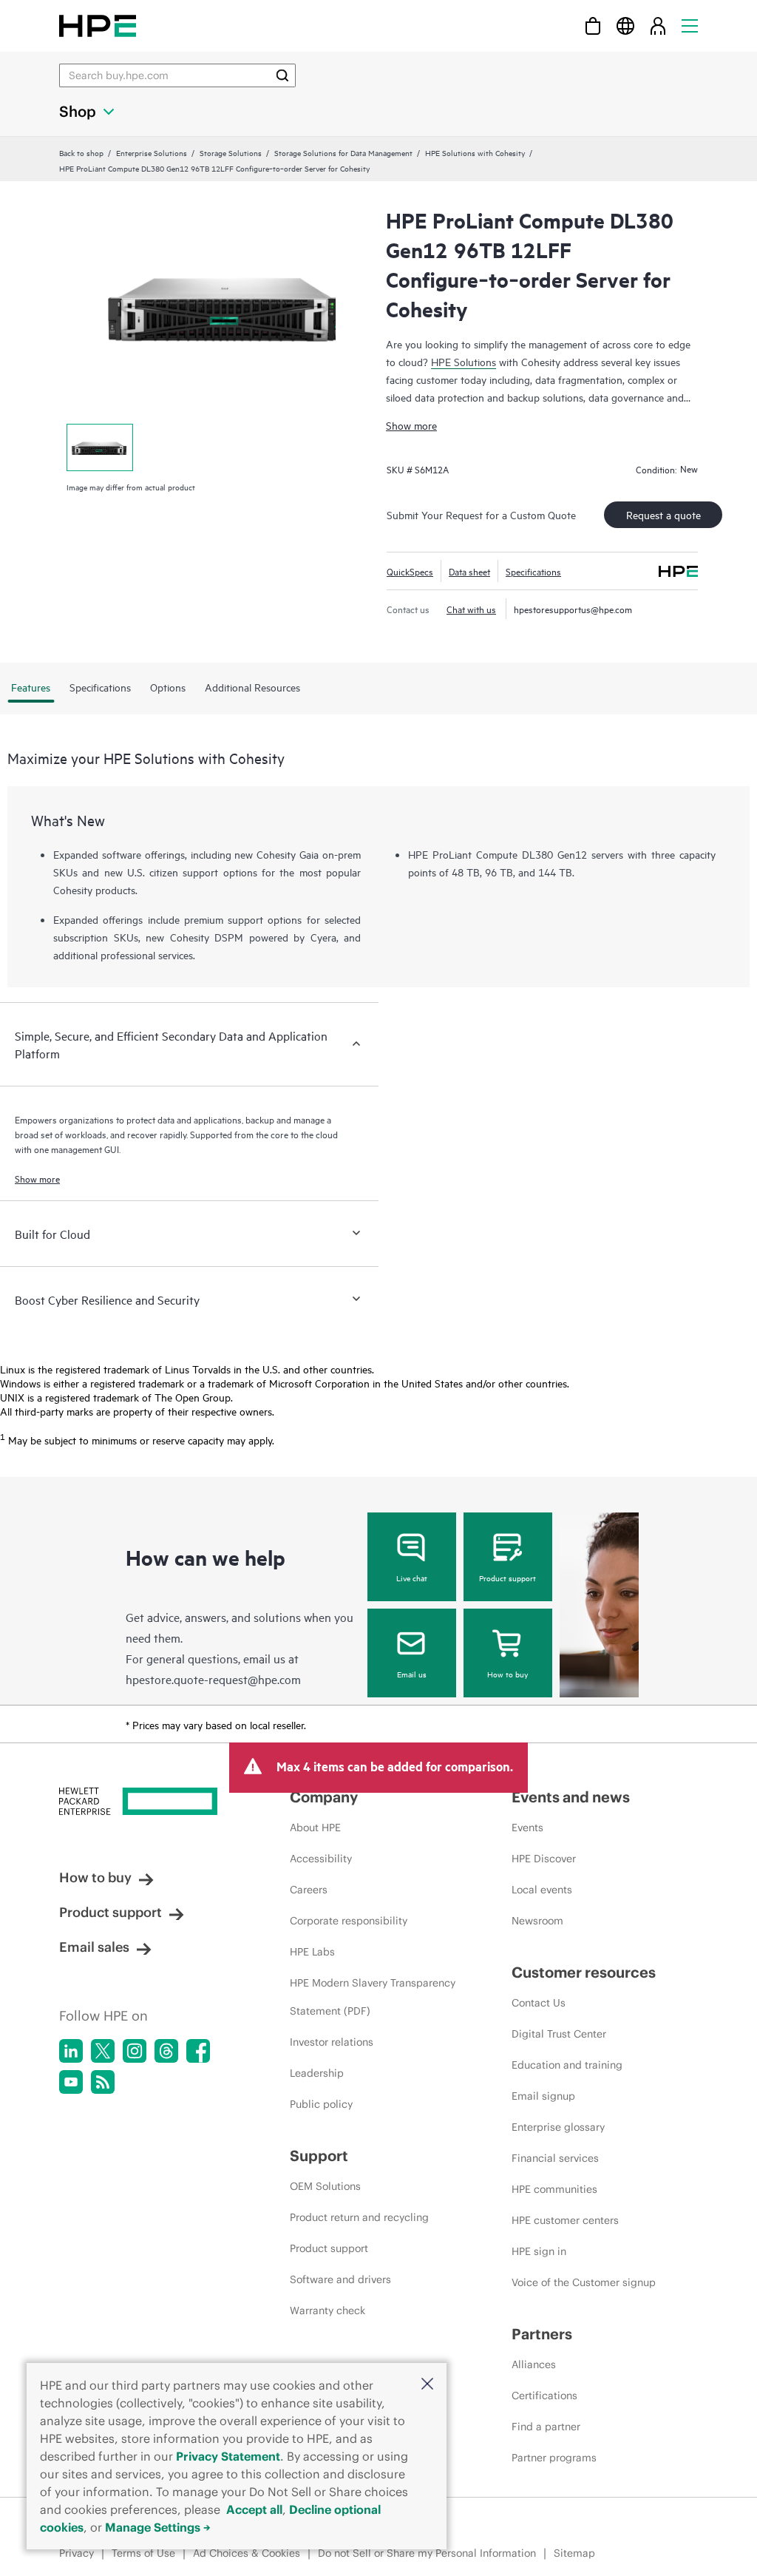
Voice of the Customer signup (584, 2282)
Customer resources (584, 1972)
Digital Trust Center (559, 2034)
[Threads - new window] (166, 2051)
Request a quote (663, 514)
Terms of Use (143, 2553)
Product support (508, 1578)
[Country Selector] (625, 26)
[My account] (658, 26)
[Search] (282, 75)
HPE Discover (544, 1859)
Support (319, 2156)
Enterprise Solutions (152, 152)
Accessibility (321, 1859)
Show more (411, 425)
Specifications (533, 571)
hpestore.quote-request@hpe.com (213, 1679)
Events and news (571, 1797)
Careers (309, 1890)
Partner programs (554, 2458)
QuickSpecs (410, 571)
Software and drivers (340, 2279)
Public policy (321, 2104)
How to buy (508, 1674)
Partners (542, 2334)
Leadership (317, 2073)
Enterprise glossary (558, 2127)
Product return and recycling (359, 2217)
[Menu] (690, 26)
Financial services (555, 2158)
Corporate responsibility (349, 1921)
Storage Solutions (231, 152)
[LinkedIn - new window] (71, 2051)
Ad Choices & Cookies (247, 2553)
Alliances (534, 2364)
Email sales (94, 1947)
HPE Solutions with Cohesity (475, 152)
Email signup (543, 2096)
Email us (412, 1674)
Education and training (567, 2065)
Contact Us (539, 2003)
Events (527, 1828)
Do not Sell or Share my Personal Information (427, 2553)
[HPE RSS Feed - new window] (103, 2082)
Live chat (412, 1578)
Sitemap (574, 2553)
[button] (427, 2385)
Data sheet (469, 571)
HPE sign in (539, 2251)
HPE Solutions (464, 361)
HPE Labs (312, 1952)
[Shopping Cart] (593, 26)
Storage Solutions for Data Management (343, 152)
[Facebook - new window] (198, 2051)
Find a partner (546, 2427)
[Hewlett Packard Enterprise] (98, 26)
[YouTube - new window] (71, 2082)
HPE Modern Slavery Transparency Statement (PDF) (373, 1997)
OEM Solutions (325, 2186)
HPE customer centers (565, 2220)
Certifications (544, 2396)
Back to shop (81, 152)
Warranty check (327, 2310)
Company (324, 1797)
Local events (542, 1890)
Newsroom (537, 1921)
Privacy (77, 2553)
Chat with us (471, 609)
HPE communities (554, 2189)
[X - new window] (103, 2051)
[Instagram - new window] (135, 2051)
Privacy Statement (228, 2456)
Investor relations (332, 2042)
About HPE (315, 1828)
